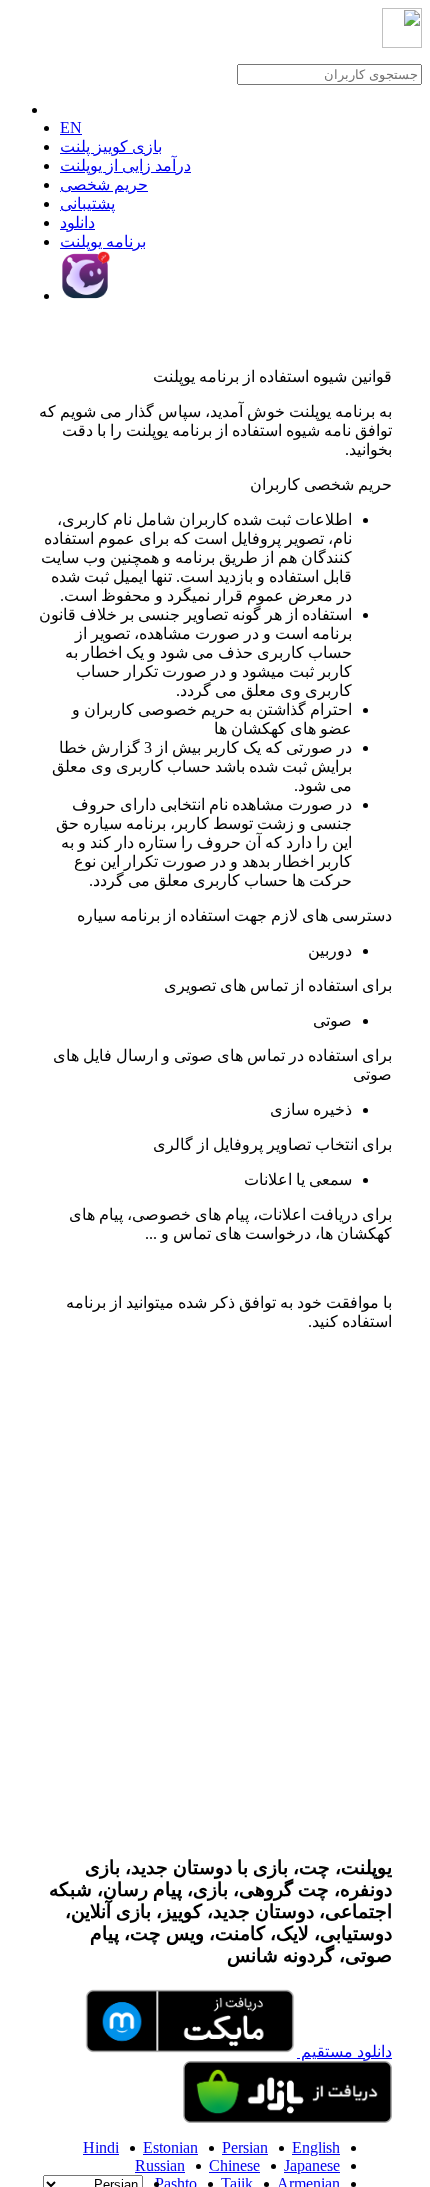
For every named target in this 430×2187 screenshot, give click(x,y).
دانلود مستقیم (344, 2051)
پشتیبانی (87, 203)
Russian (160, 2165)
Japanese (312, 2165)
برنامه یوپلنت (103, 241)
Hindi (101, 2147)
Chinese (234, 2165)
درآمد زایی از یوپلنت (125, 165)
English (316, 2147)
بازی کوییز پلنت (111, 146)
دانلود (77, 222)
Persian (245, 2147)
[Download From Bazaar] (287, 2117)
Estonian (170, 2147)
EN (71, 127)
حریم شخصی (104, 184)
